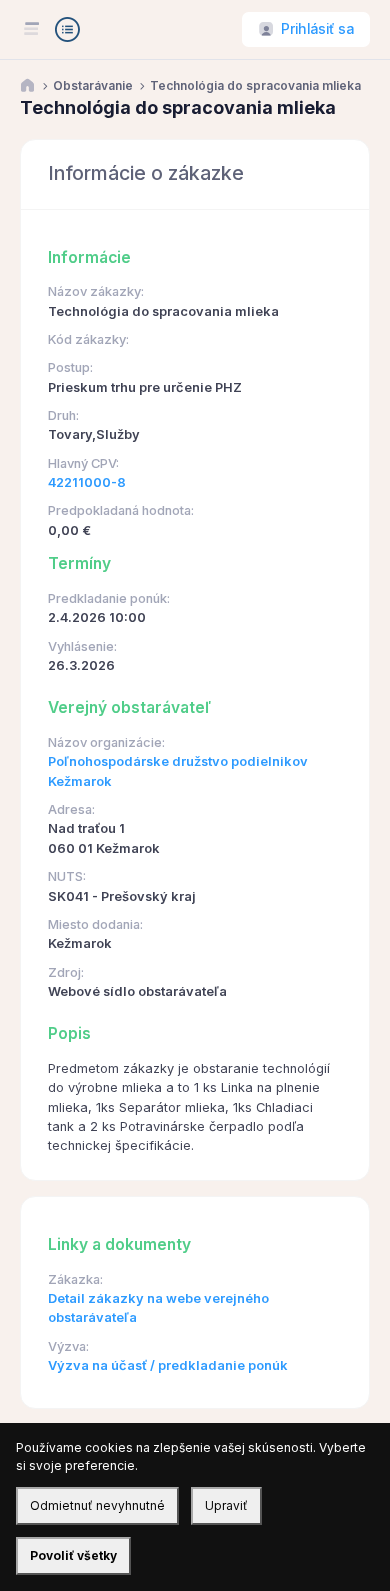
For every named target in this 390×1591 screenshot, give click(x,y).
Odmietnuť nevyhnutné (97, 1505)
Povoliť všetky (73, 1555)
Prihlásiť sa (317, 29)
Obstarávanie (93, 86)
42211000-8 (87, 482)
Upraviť (226, 1505)
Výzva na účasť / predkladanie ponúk (168, 1365)
